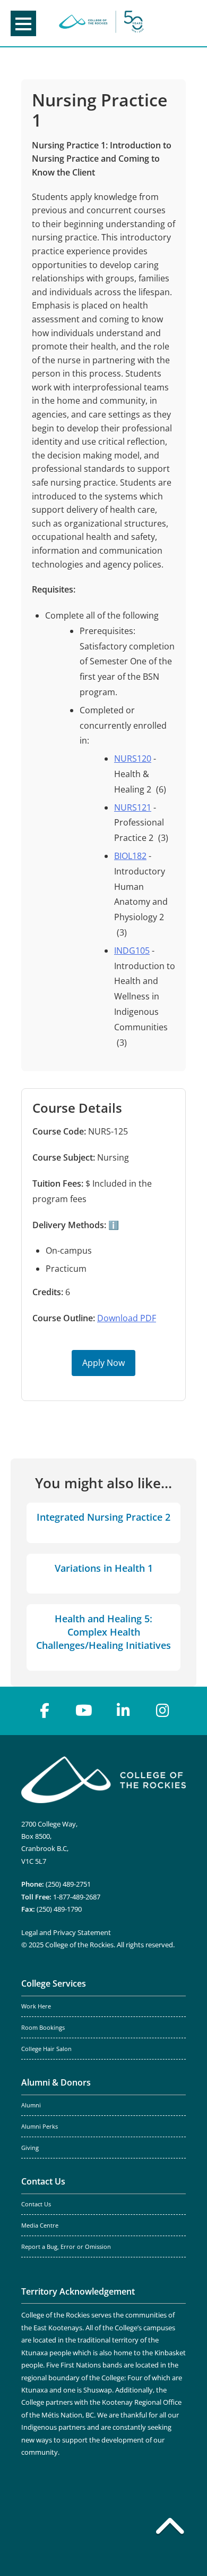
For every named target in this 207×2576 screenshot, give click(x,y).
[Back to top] (170, 2528)
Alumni (31, 2105)
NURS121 (133, 807)
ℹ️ (113, 1225)
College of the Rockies (101, 23)
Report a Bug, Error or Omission (66, 2247)
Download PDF (127, 1318)
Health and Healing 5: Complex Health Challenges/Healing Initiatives (103, 1632)
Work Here (36, 2006)
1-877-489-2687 (77, 1897)
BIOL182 (130, 856)
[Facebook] (45, 1711)
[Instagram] (162, 1711)
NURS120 (133, 758)
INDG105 (132, 951)
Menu (23, 23)
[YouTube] (84, 1711)
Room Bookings (43, 2028)
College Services (54, 1983)
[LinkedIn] (123, 1711)
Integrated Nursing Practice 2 (103, 1517)
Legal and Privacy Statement (66, 1932)
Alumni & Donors (56, 2082)
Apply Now (103, 1363)
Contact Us (43, 2181)
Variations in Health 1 (104, 1568)
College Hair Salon (46, 2049)
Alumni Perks (40, 2127)
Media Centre (40, 2225)
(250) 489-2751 (68, 1884)
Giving (30, 2148)
